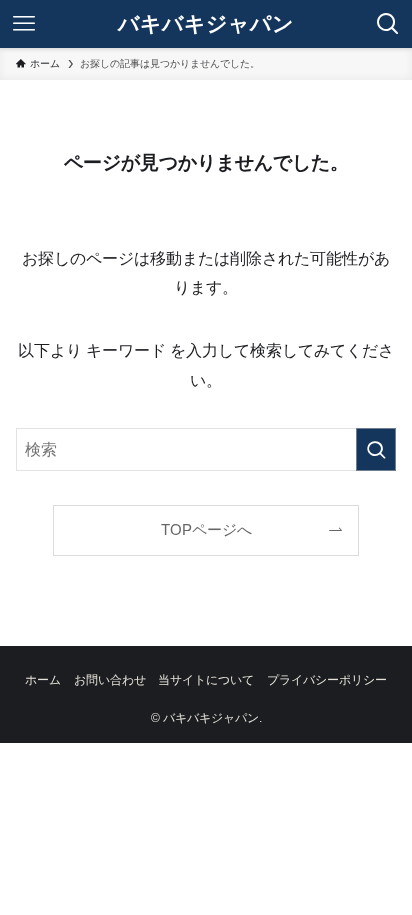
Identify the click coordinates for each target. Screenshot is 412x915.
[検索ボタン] (388, 24)
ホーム (43, 680)
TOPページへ (206, 530)
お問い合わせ (110, 680)
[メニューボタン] (24, 24)
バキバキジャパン (206, 24)
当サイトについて (206, 680)
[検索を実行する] (376, 449)
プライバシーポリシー (327, 680)
